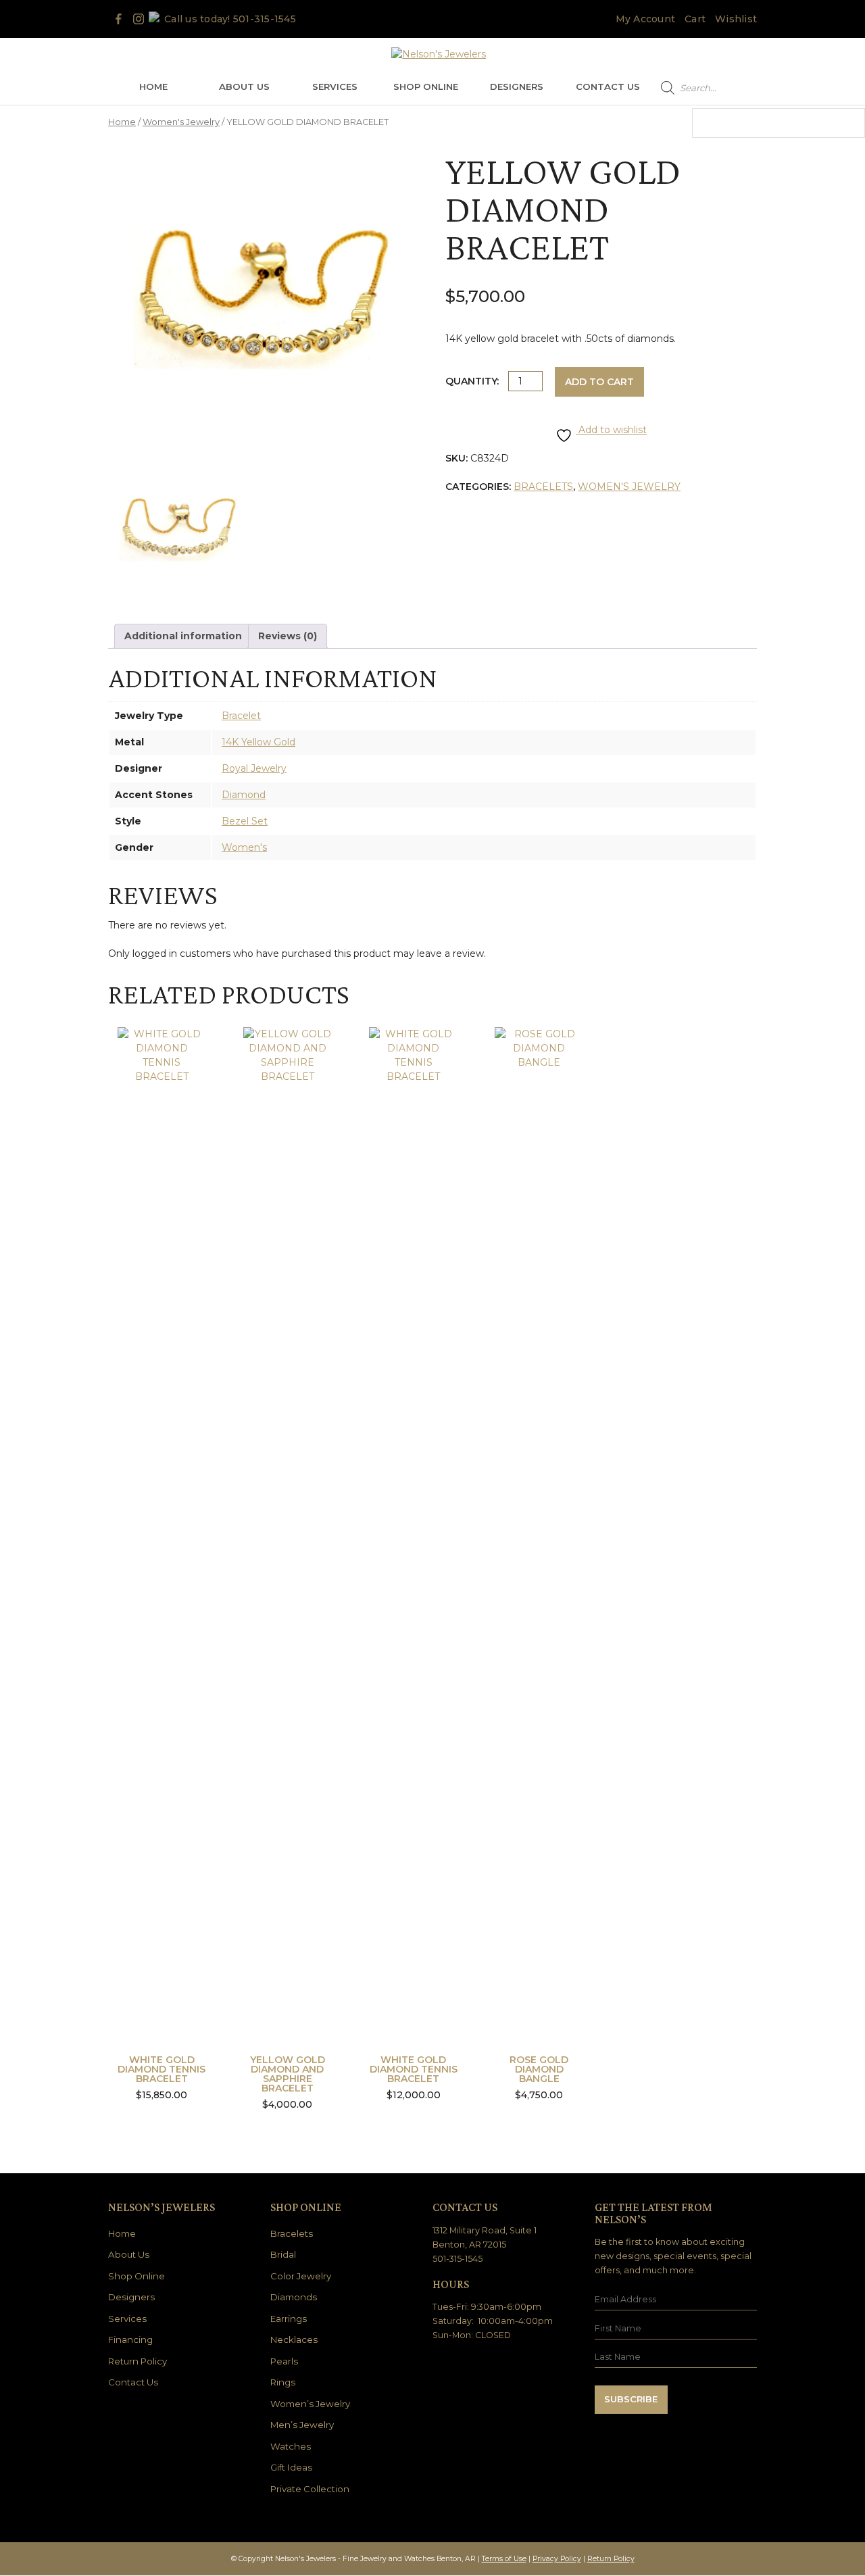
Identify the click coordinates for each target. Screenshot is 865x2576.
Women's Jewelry (181, 122)
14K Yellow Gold (258, 742)
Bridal (283, 2254)
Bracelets (543, 487)
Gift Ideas (291, 2467)
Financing (130, 2339)
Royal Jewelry (254, 768)
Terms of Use (504, 2559)
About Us (244, 86)
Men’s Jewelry (302, 2425)
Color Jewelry (301, 2276)
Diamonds (294, 2297)
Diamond (244, 795)
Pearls (284, 2361)
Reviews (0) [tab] (288, 636)
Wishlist (736, 19)
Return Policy (138, 2361)
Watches (291, 2446)
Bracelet (241, 716)
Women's (244, 847)
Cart (695, 19)
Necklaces (294, 2339)
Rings (283, 2382)
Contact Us (608, 86)
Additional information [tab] (183, 636)
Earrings (289, 2319)
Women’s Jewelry (310, 2404)
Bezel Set (245, 821)
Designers (517, 86)
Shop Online (426, 86)
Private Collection (310, 2489)
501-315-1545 (265, 19)
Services (335, 86)
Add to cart (599, 382)
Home (153, 86)
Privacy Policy (557, 2559)
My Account (646, 19)
